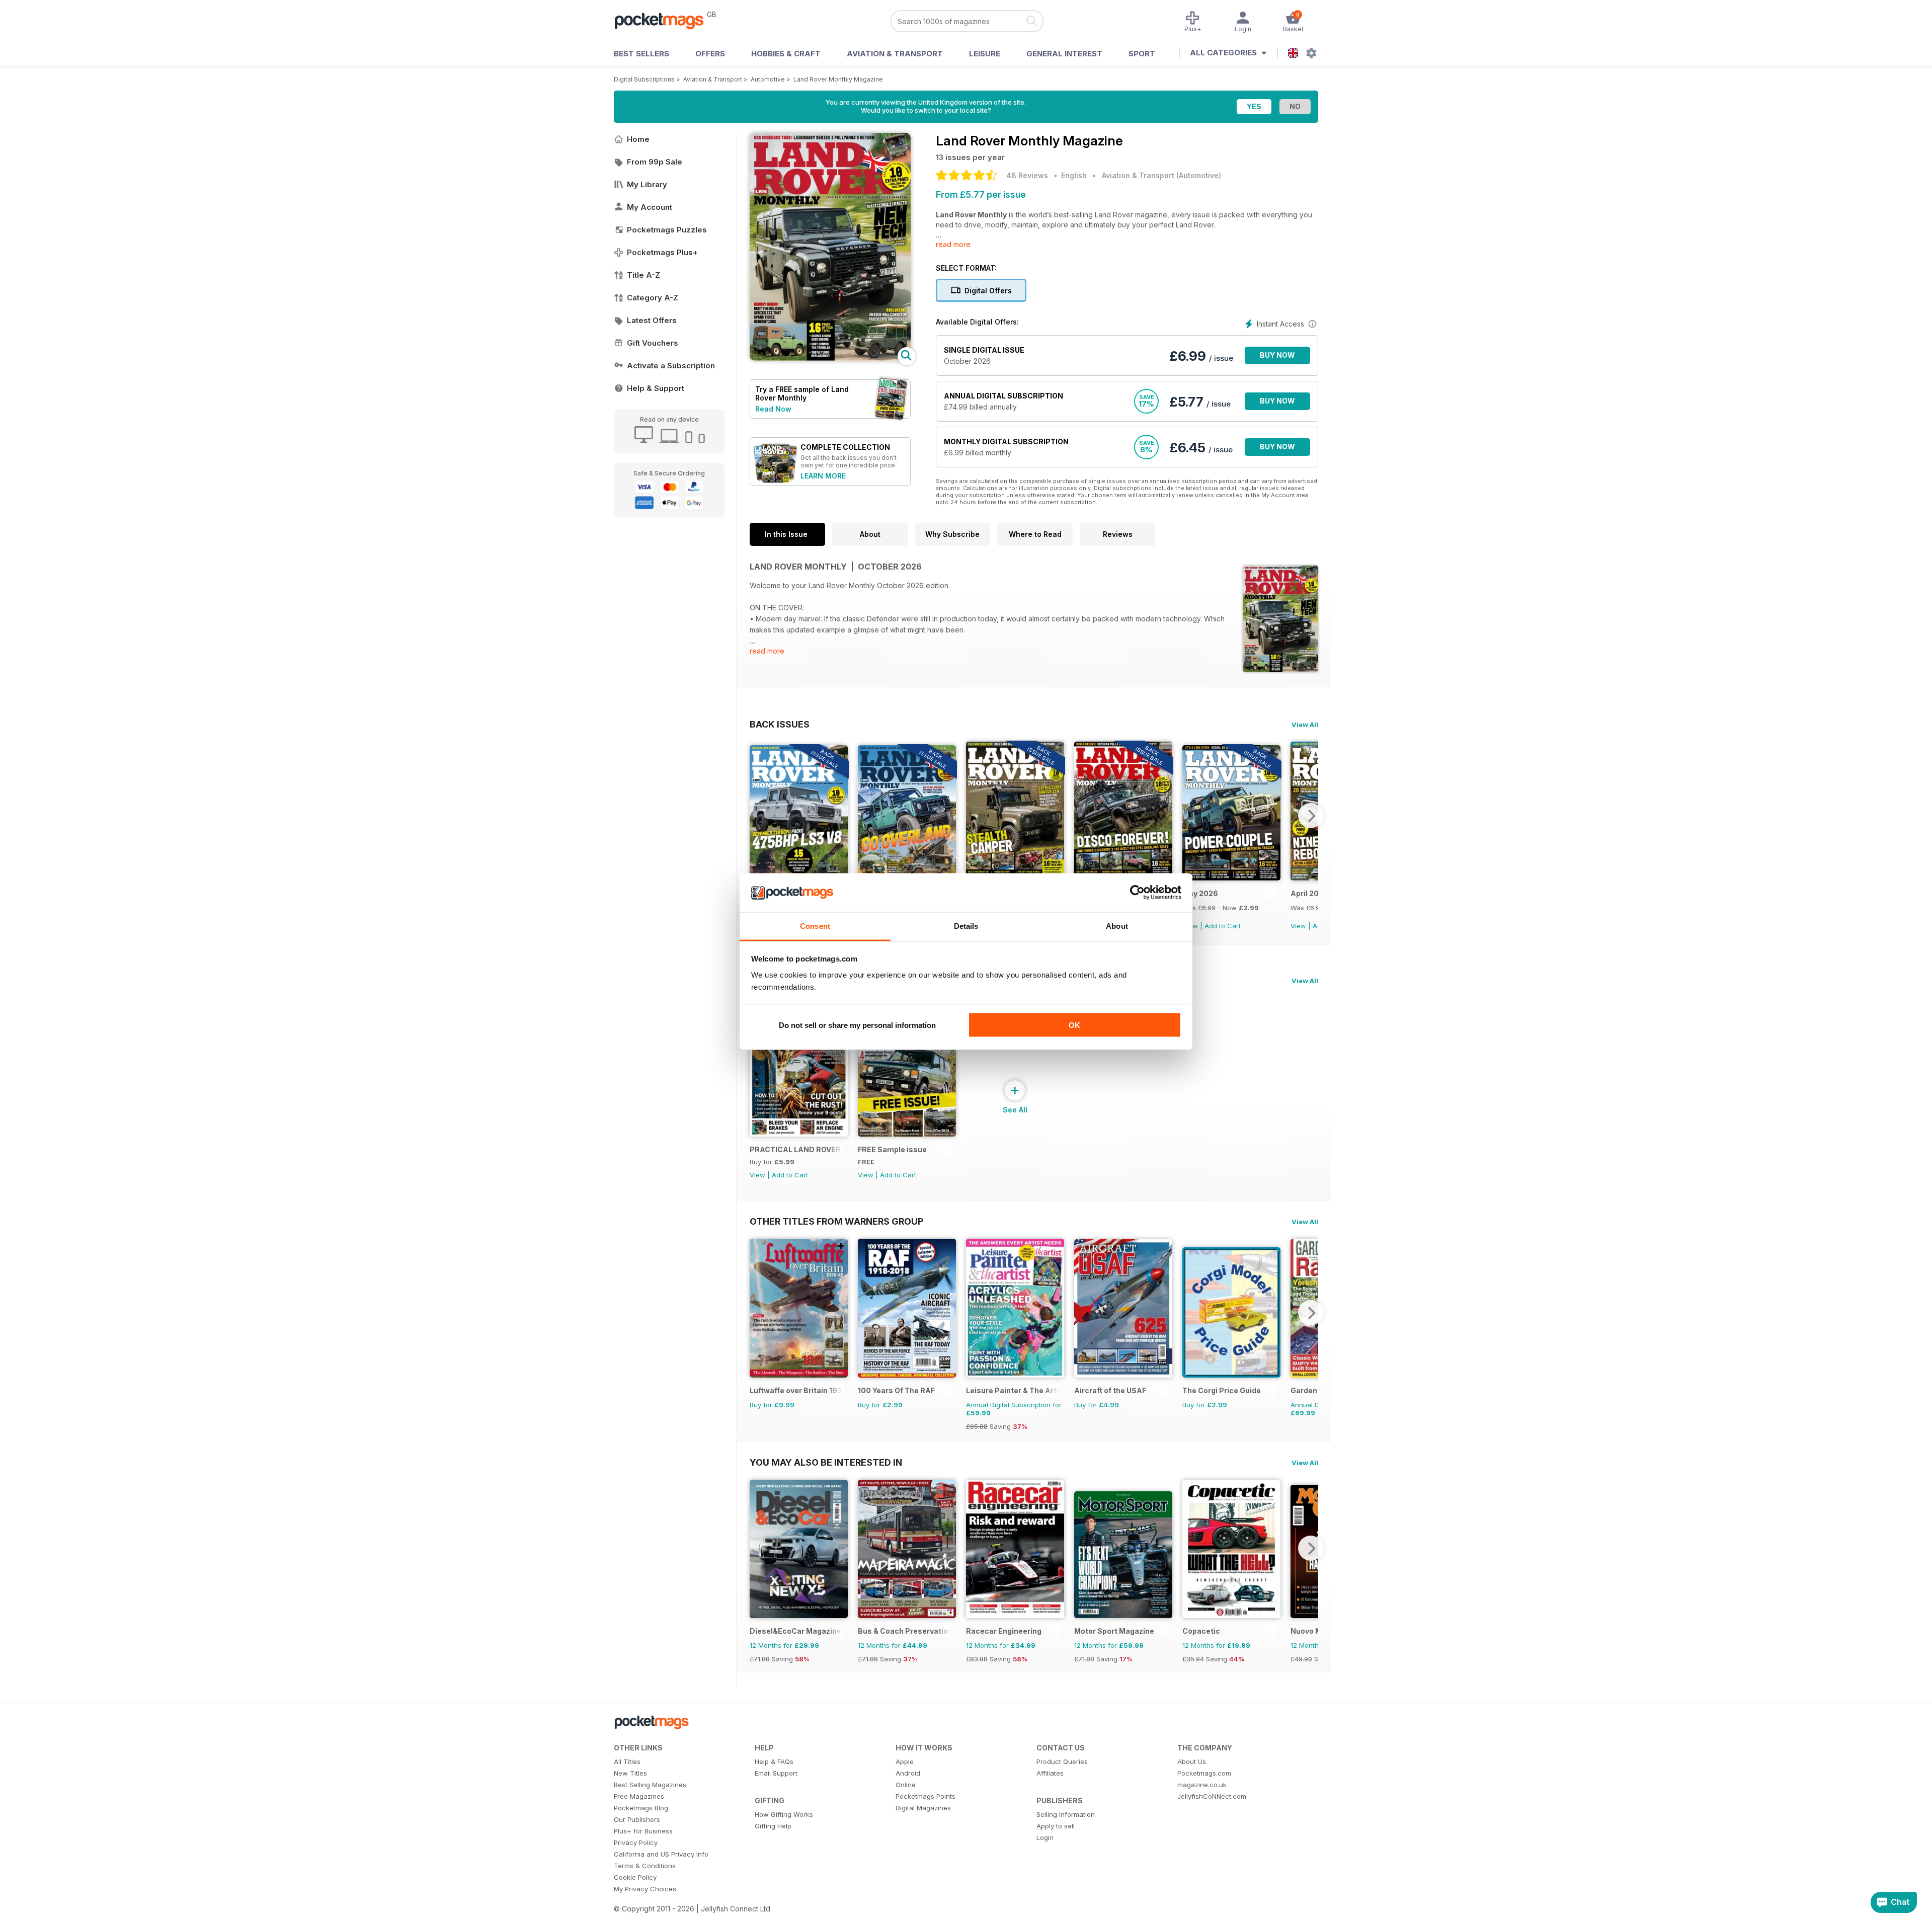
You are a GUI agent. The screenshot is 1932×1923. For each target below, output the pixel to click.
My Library (647, 184)
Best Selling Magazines (650, 1785)
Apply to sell (1056, 1826)
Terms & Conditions (645, 1866)
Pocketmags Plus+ (662, 252)
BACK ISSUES (780, 724)
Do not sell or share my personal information (857, 1025)
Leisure (985, 54)
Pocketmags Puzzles (667, 230)
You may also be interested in (826, 1462)
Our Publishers (637, 1819)
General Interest (1064, 54)
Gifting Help (773, 1826)
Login (1045, 1837)
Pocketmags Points (925, 1796)
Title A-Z (643, 275)
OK (1074, 1025)
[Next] (1311, 816)
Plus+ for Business (643, 1831)
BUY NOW (1277, 355)
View (1298, 926)
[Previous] (757, 816)
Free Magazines (639, 1796)
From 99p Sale (655, 162)
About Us (1192, 1761)
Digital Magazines (923, 1808)
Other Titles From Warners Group (836, 1221)
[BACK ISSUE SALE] (1231, 878)
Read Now (773, 409)
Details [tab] (966, 926)
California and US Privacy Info (661, 1854)
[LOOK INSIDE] (830, 358)
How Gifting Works (784, 1814)
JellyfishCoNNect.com (1212, 1796)
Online (906, 1785)
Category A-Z (653, 298)
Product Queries (1062, 1761)
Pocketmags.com (1204, 1773)
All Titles (627, 1761)
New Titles (630, 1773)
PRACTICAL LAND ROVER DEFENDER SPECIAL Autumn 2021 (796, 1149)
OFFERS (710, 54)
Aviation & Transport (895, 54)
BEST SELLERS (641, 54)
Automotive (768, 79)
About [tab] (1117, 926)
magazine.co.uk (1202, 1785)
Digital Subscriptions (644, 79)
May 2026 (1200, 893)
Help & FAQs (774, 1761)
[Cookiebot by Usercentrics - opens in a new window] (1137, 893)
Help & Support (656, 388)
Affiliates (1050, 1773)
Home (638, 139)
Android (908, 1773)
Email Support (776, 1773)
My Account (650, 207)
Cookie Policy (635, 1877)
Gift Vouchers (653, 343)
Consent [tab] (815, 926)
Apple (905, 1761)
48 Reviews (1027, 175)
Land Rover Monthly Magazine (838, 79)
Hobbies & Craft (786, 54)
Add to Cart (1223, 926)
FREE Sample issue (892, 1149)
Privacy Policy (636, 1842)
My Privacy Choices (645, 1889)
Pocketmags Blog (641, 1808)
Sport (1142, 54)
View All (1305, 725)
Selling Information (1066, 1814)
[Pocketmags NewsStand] (664, 20)
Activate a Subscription (671, 366)
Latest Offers (652, 320)
